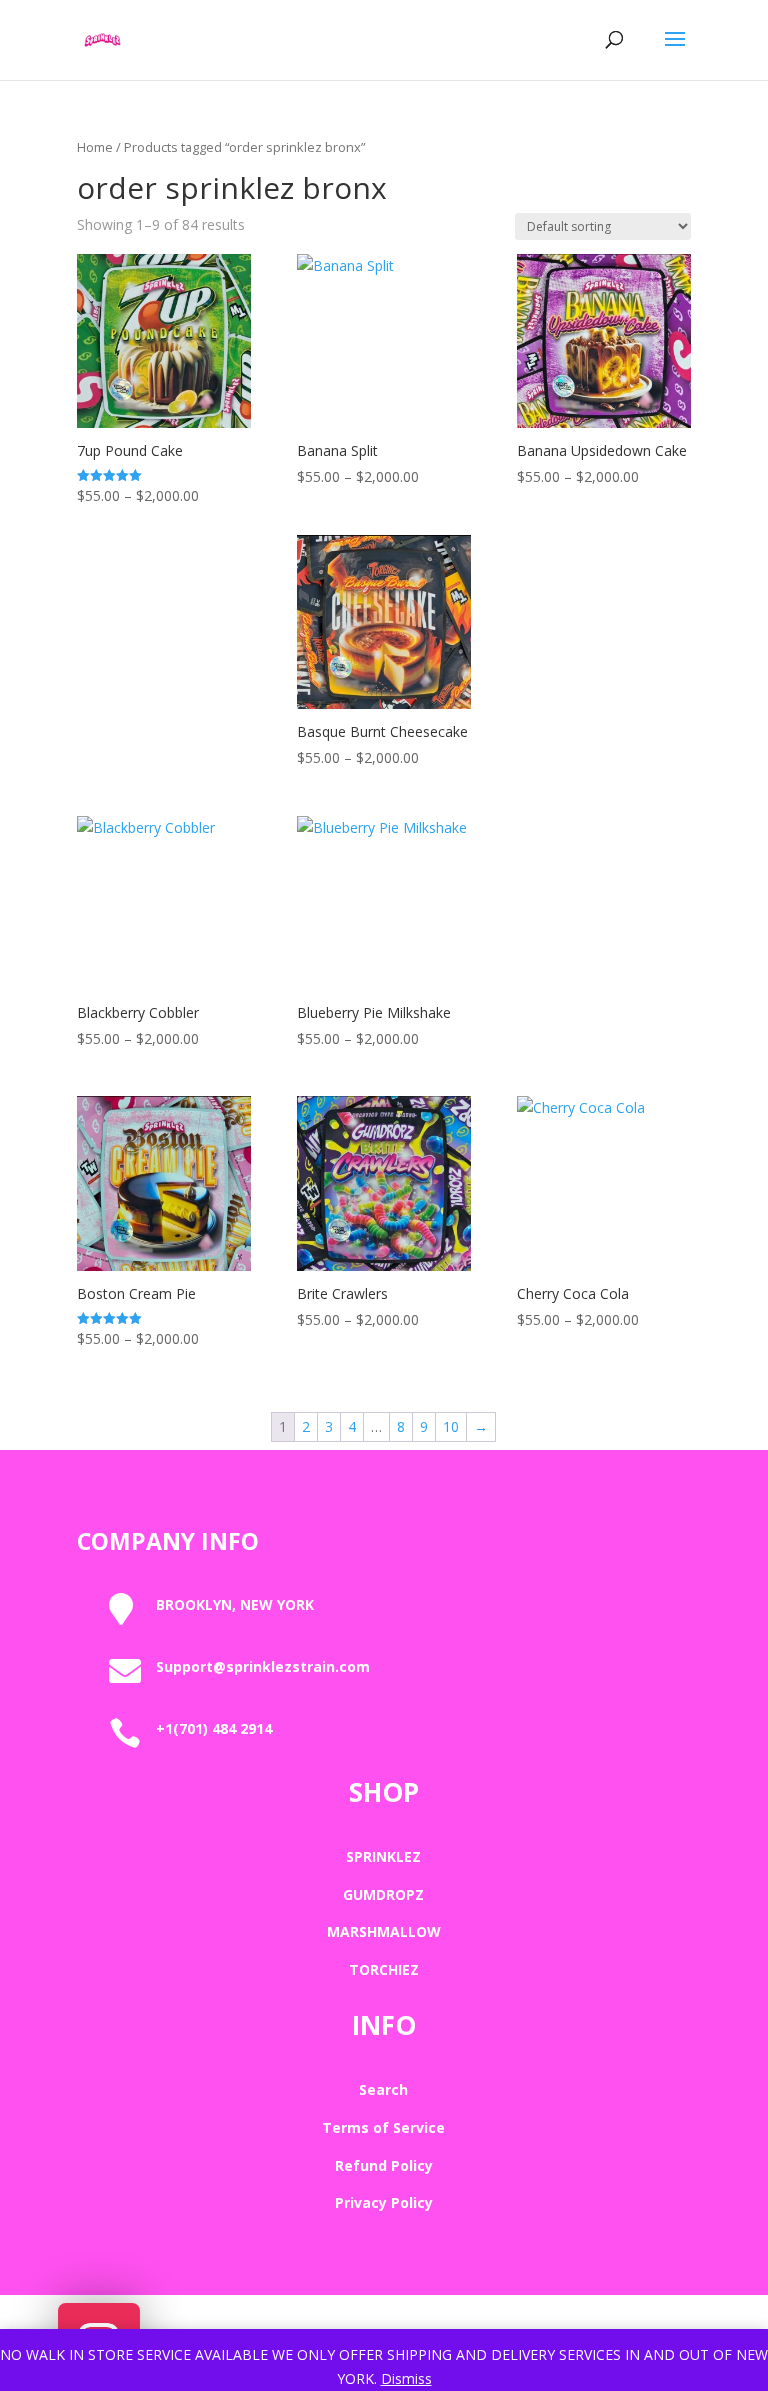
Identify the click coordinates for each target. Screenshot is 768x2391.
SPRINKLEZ (383, 1856)
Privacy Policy (384, 2202)
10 (451, 1426)
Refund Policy (384, 2165)
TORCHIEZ (384, 1969)
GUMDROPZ (383, 1894)
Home (95, 147)
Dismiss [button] (406, 2378)
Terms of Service (383, 2127)
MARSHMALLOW (384, 1931)
